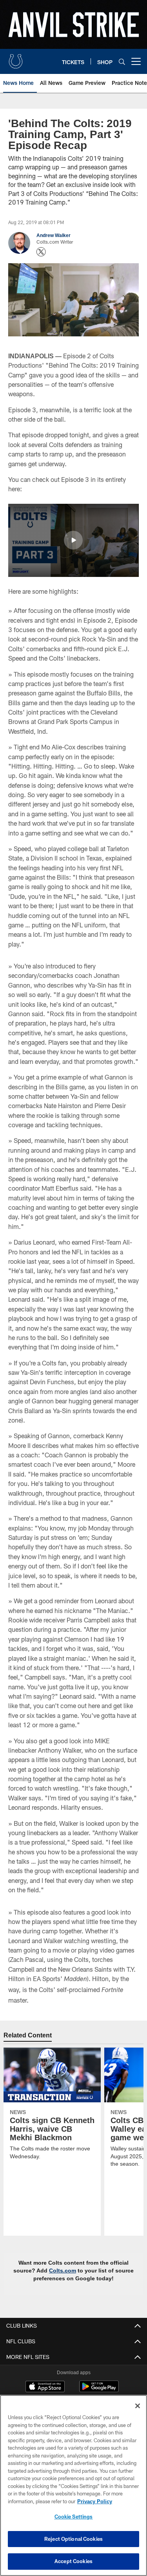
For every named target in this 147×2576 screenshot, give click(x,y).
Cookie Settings (74, 2517)
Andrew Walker (54, 235)
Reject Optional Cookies (73, 2539)
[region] (73, 2485)
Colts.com (64, 2271)
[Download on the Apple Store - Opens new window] (45, 2387)
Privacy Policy (94, 2501)
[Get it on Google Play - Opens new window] (99, 2390)
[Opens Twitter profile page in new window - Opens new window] (41, 252)
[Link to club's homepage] (16, 58)
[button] (73, 540)
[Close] (138, 2406)
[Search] (122, 62)
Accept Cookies (73, 2561)
